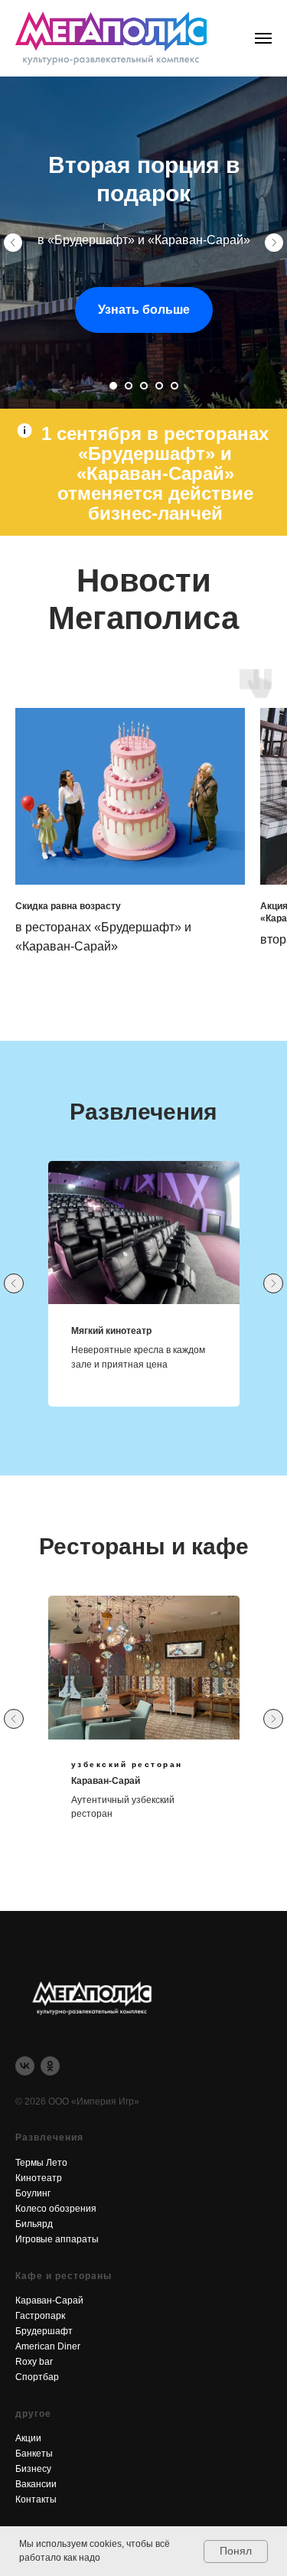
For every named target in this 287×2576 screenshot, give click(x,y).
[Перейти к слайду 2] (129, 1728)
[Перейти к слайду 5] (174, 1728)
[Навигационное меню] (263, 38)
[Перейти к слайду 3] (144, 1728)
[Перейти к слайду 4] (159, 1728)
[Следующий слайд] (274, 914)
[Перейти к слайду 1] (113, 1728)
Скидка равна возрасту (68, 2248)
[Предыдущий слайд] (13, 914)
